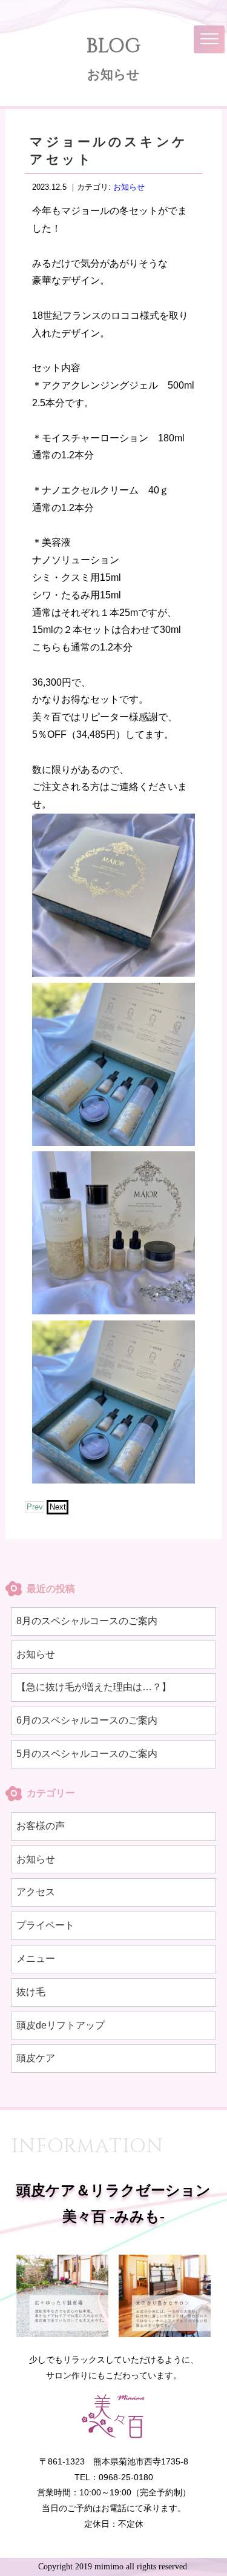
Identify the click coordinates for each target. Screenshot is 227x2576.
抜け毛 (31, 1992)
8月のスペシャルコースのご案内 (87, 1621)
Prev (35, 1507)
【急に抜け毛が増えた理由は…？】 (94, 1687)
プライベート (45, 1925)
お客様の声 (41, 1826)
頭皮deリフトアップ (61, 2025)
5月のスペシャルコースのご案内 (87, 1754)
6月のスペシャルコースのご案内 (87, 1720)
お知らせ (129, 187)
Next (58, 1507)
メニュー (36, 1959)
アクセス (36, 1892)
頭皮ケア (36, 2058)
